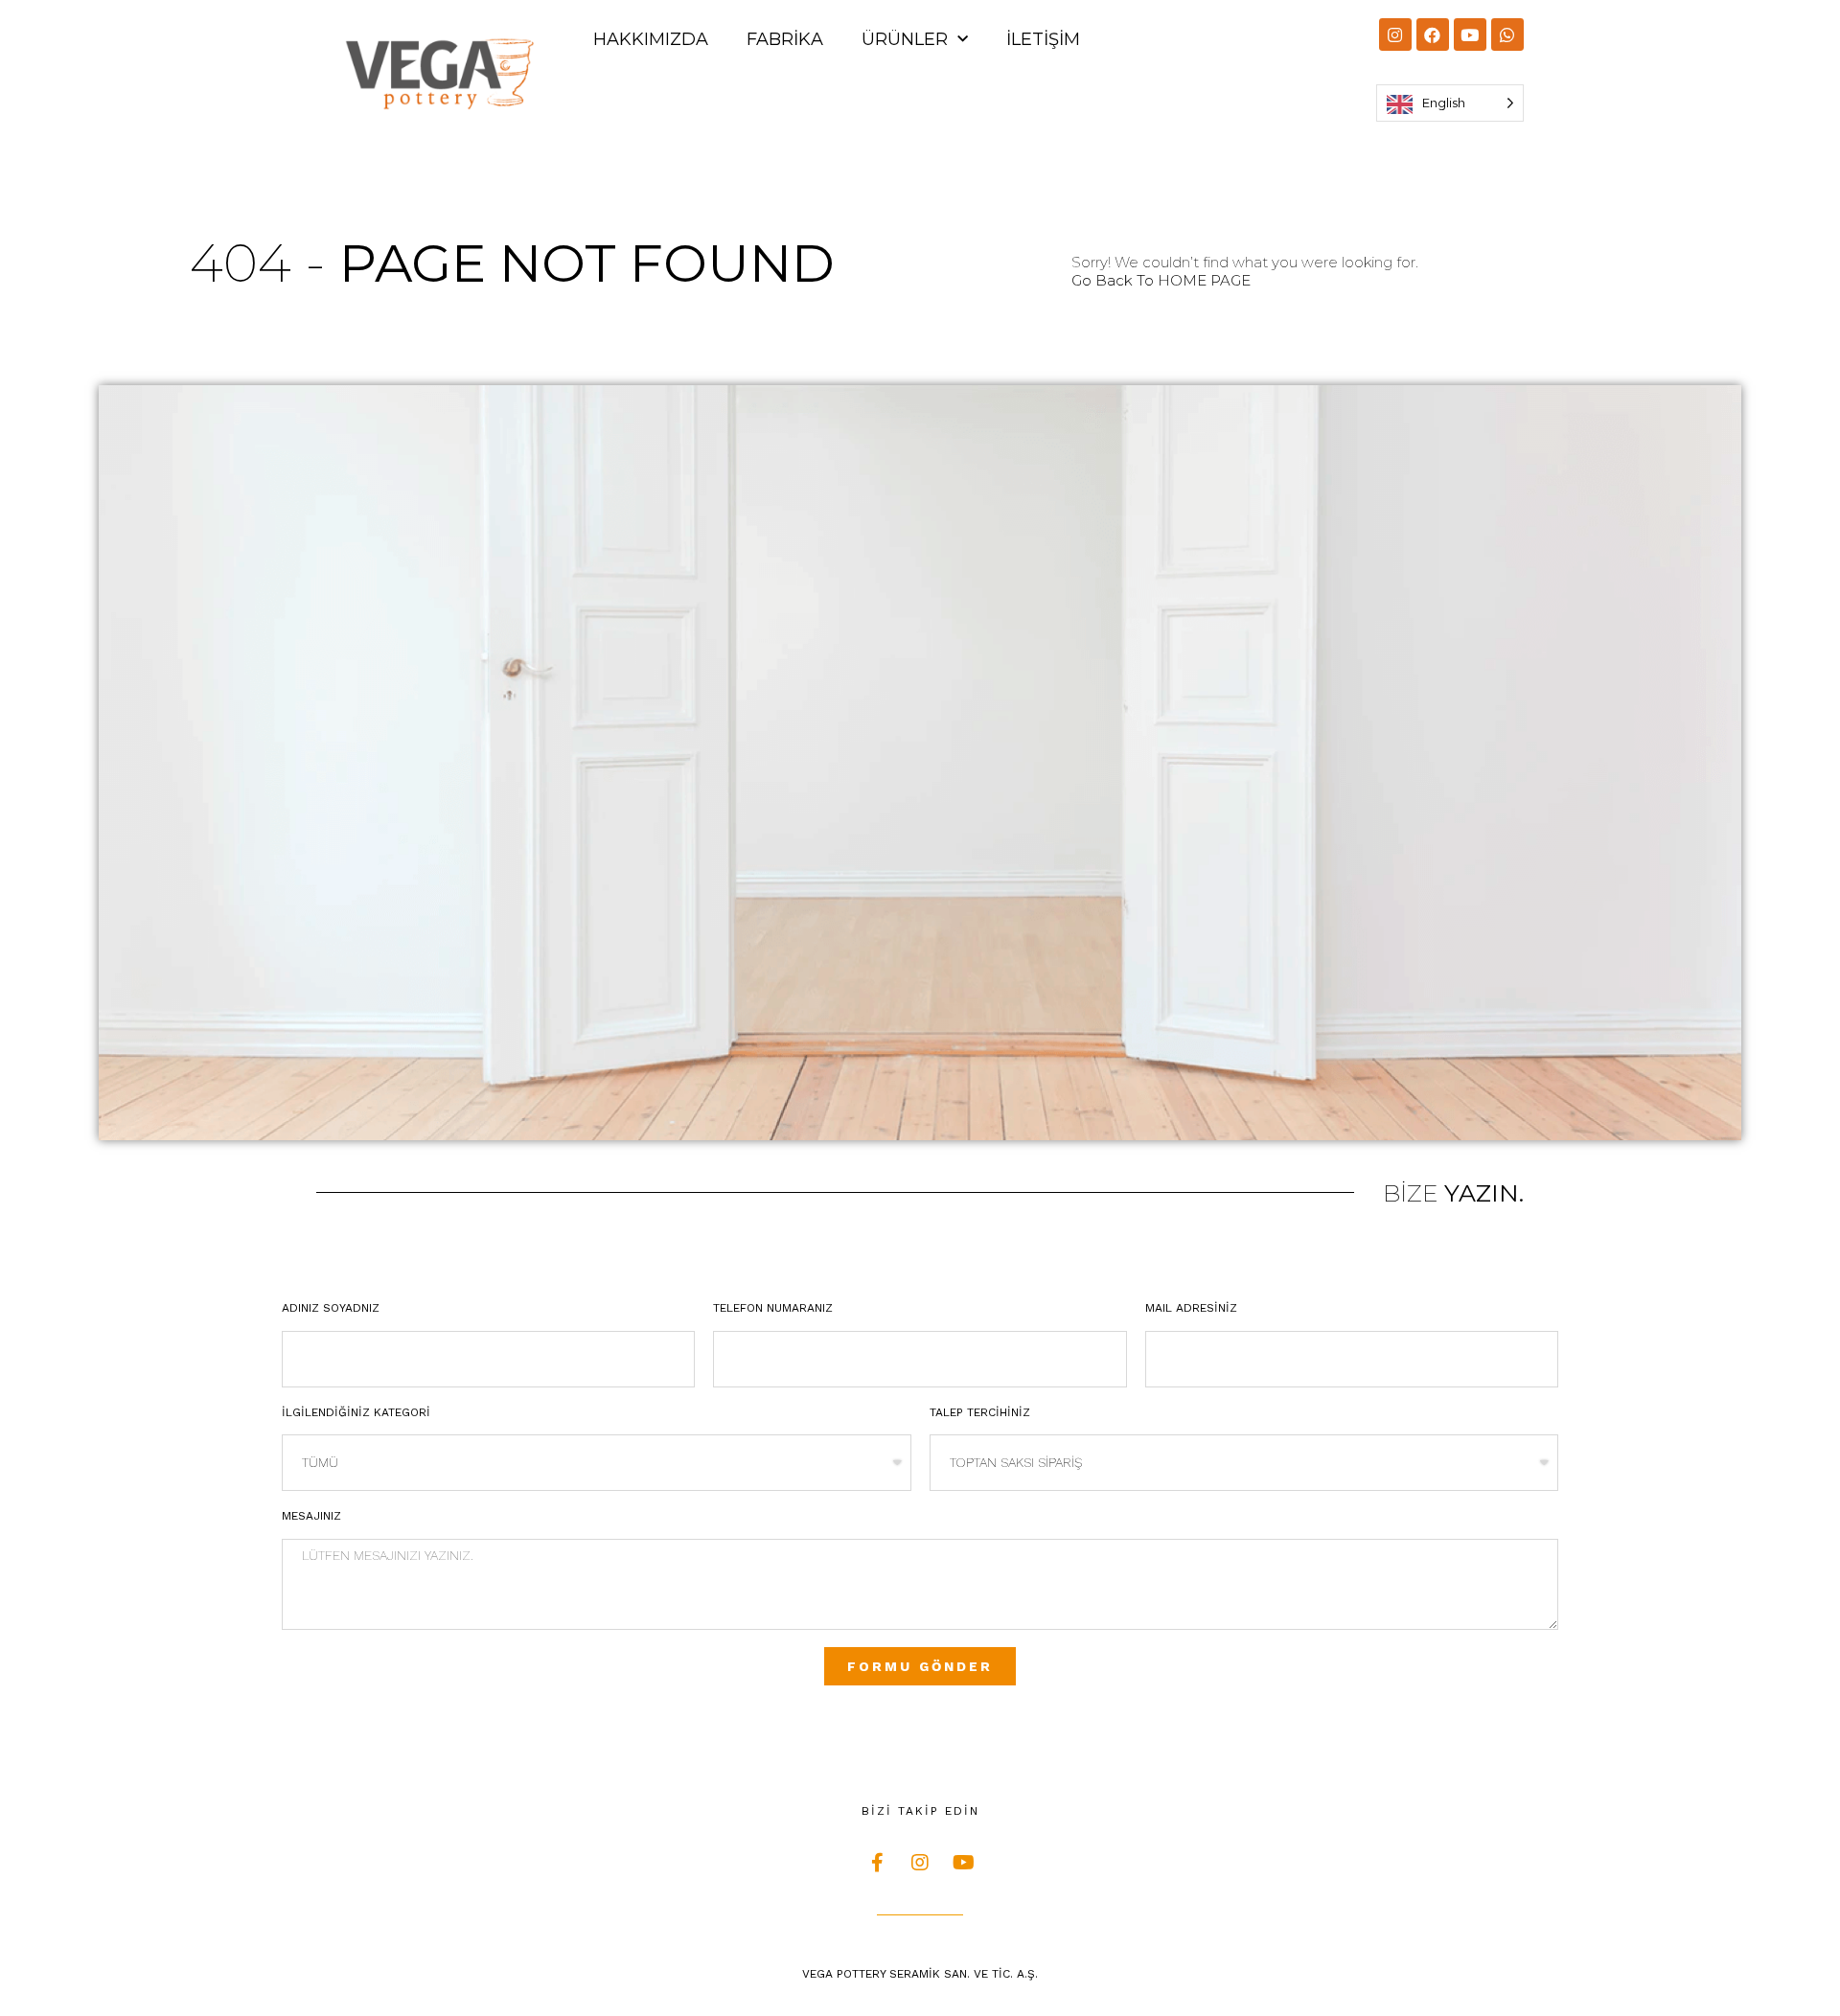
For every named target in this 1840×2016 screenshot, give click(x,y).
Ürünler (905, 39)
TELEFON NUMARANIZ (773, 1308)
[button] (1161, 280)
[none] (1450, 103)
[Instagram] (1395, 34)
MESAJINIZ (311, 1516)
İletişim (1043, 39)
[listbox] (1450, 103)
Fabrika (785, 39)
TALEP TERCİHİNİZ (980, 1412)
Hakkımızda (651, 39)
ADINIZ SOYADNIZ (331, 1308)
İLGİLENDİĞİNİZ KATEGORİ (356, 1412)
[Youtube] (1470, 34)
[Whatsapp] (1507, 34)
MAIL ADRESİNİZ (1191, 1308)
